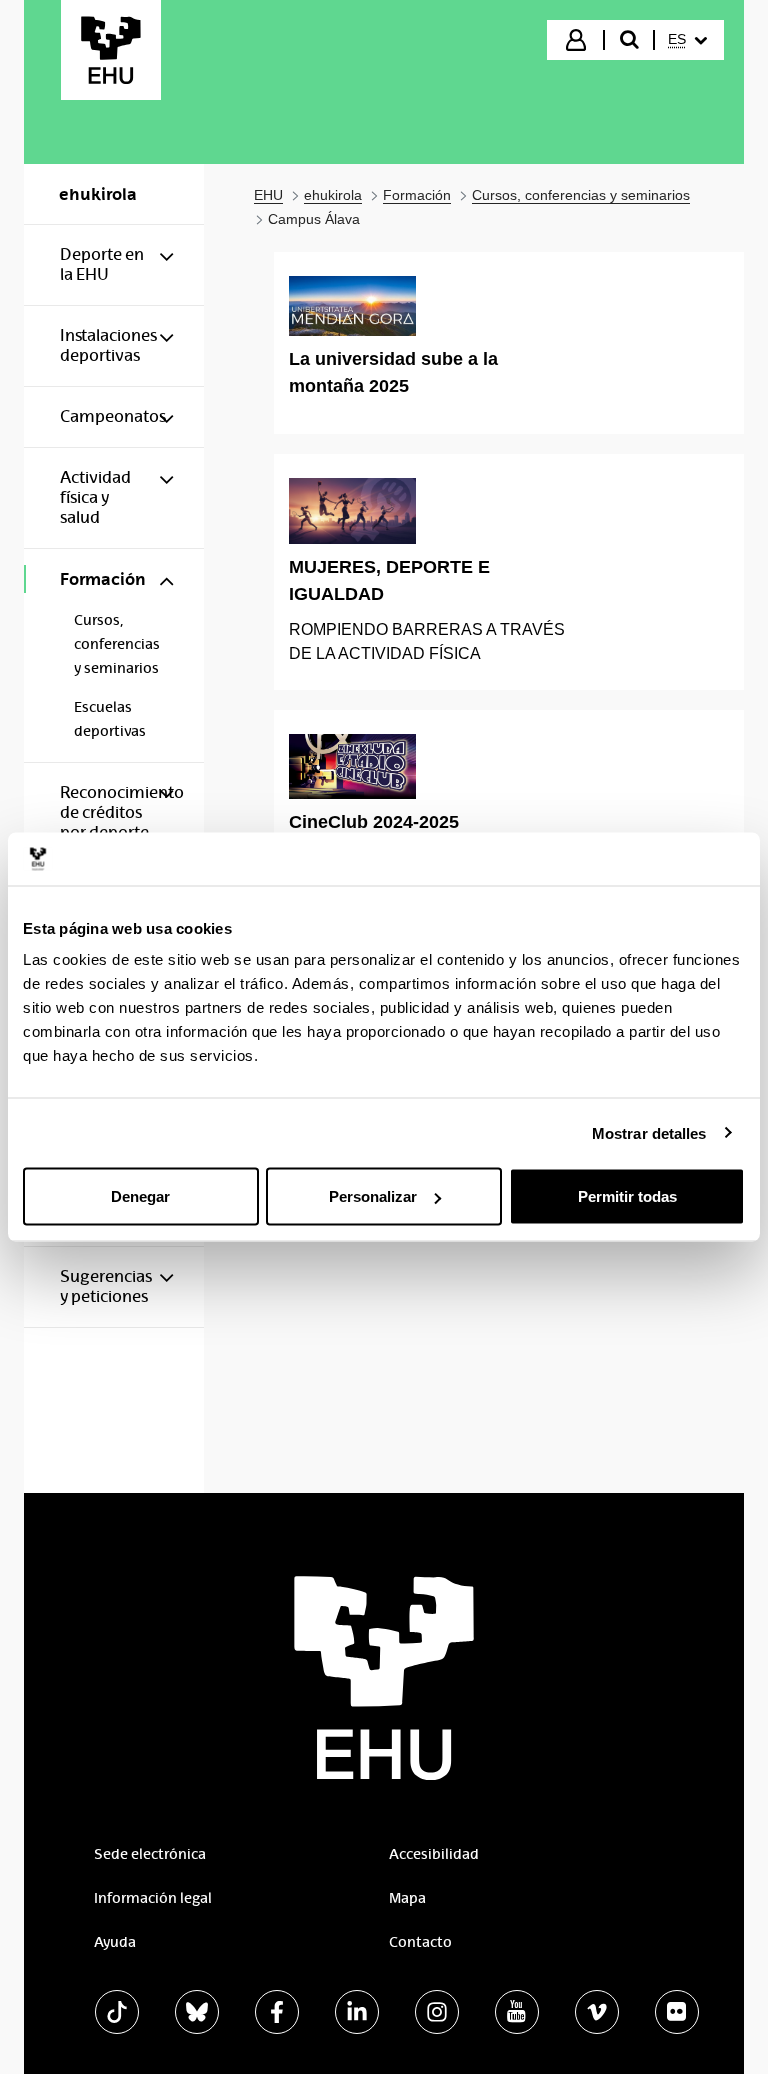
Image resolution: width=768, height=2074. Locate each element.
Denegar (140, 1196)
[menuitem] (687, 40)
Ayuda (115, 1942)
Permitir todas (627, 1196)
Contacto (420, 1942)
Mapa (407, 1898)
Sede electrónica (150, 1854)
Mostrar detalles (649, 1132)
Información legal (153, 1898)
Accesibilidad (434, 1854)
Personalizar (373, 1196)
